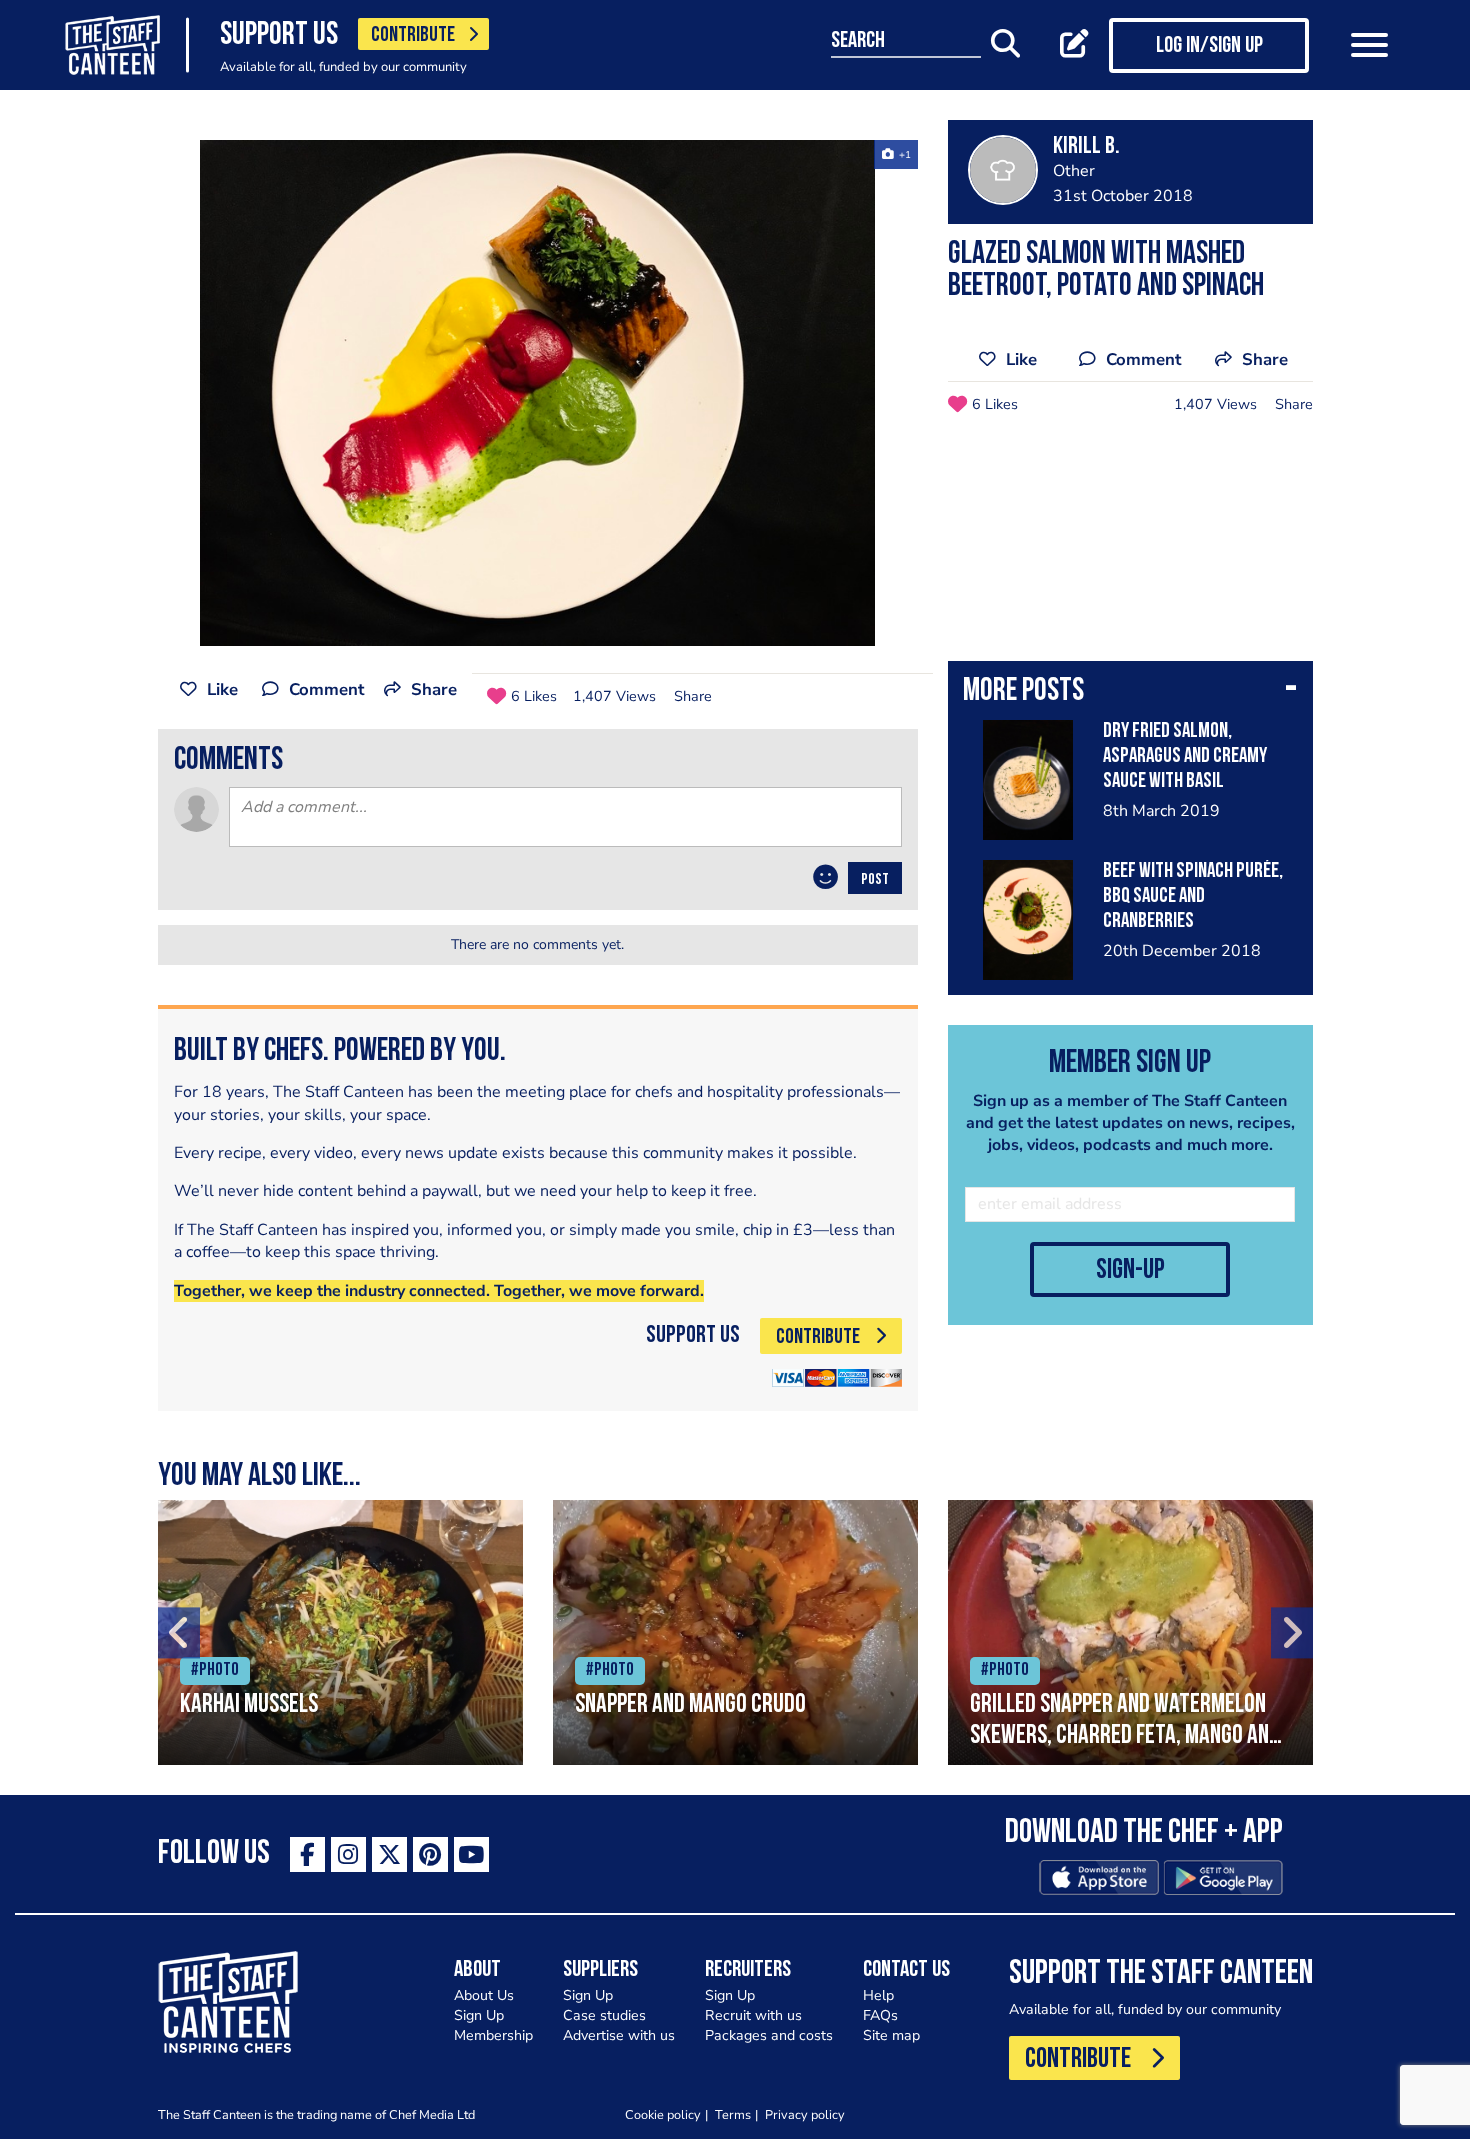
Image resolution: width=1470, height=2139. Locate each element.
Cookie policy (663, 2114)
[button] (1130, 693)
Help (878, 1995)
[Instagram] (348, 1854)
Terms (733, 2114)
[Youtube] (471, 1854)
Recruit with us (753, 2015)
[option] (538, 393)
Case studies (604, 2015)
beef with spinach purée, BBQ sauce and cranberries (1193, 896)
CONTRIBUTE (413, 35)
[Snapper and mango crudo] (735, 1632)
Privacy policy (805, 2114)
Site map (891, 2035)
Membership (493, 2035)
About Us (484, 1995)
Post (875, 880)
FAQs (880, 2015)
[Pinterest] (430, 1854)
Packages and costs (769, 2035)
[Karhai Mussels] (340, 1632)
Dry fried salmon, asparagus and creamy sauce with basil (1185, 756)
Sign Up (479, 2015)
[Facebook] (307, 1854)
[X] (389, 1854)
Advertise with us (619, 2035)
